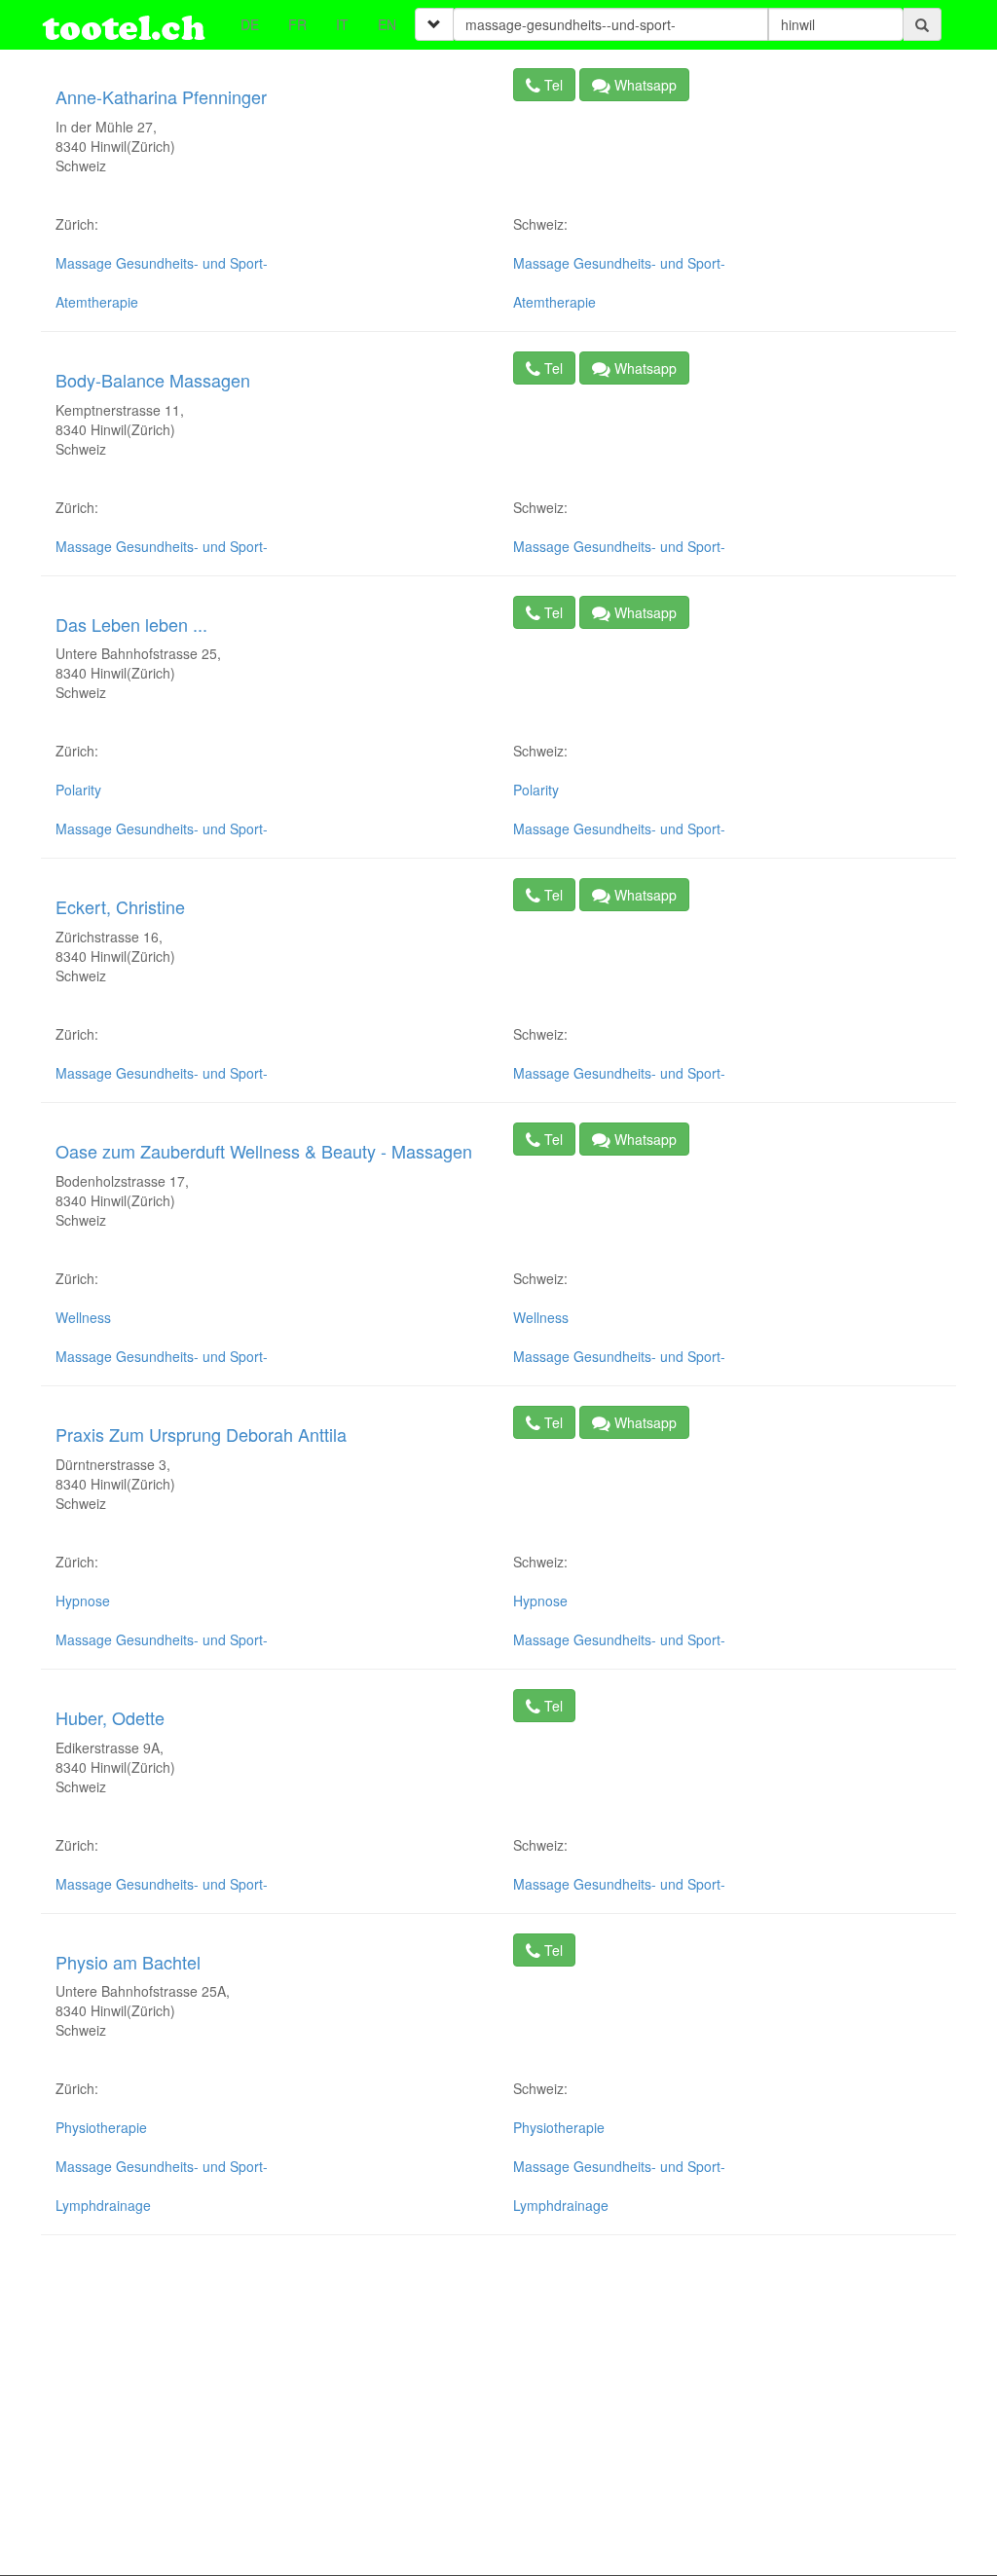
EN (387, 24)
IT (342, 24)
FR (297, 24)
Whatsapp (644, 85)
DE (250, 24)
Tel (552, 85)
